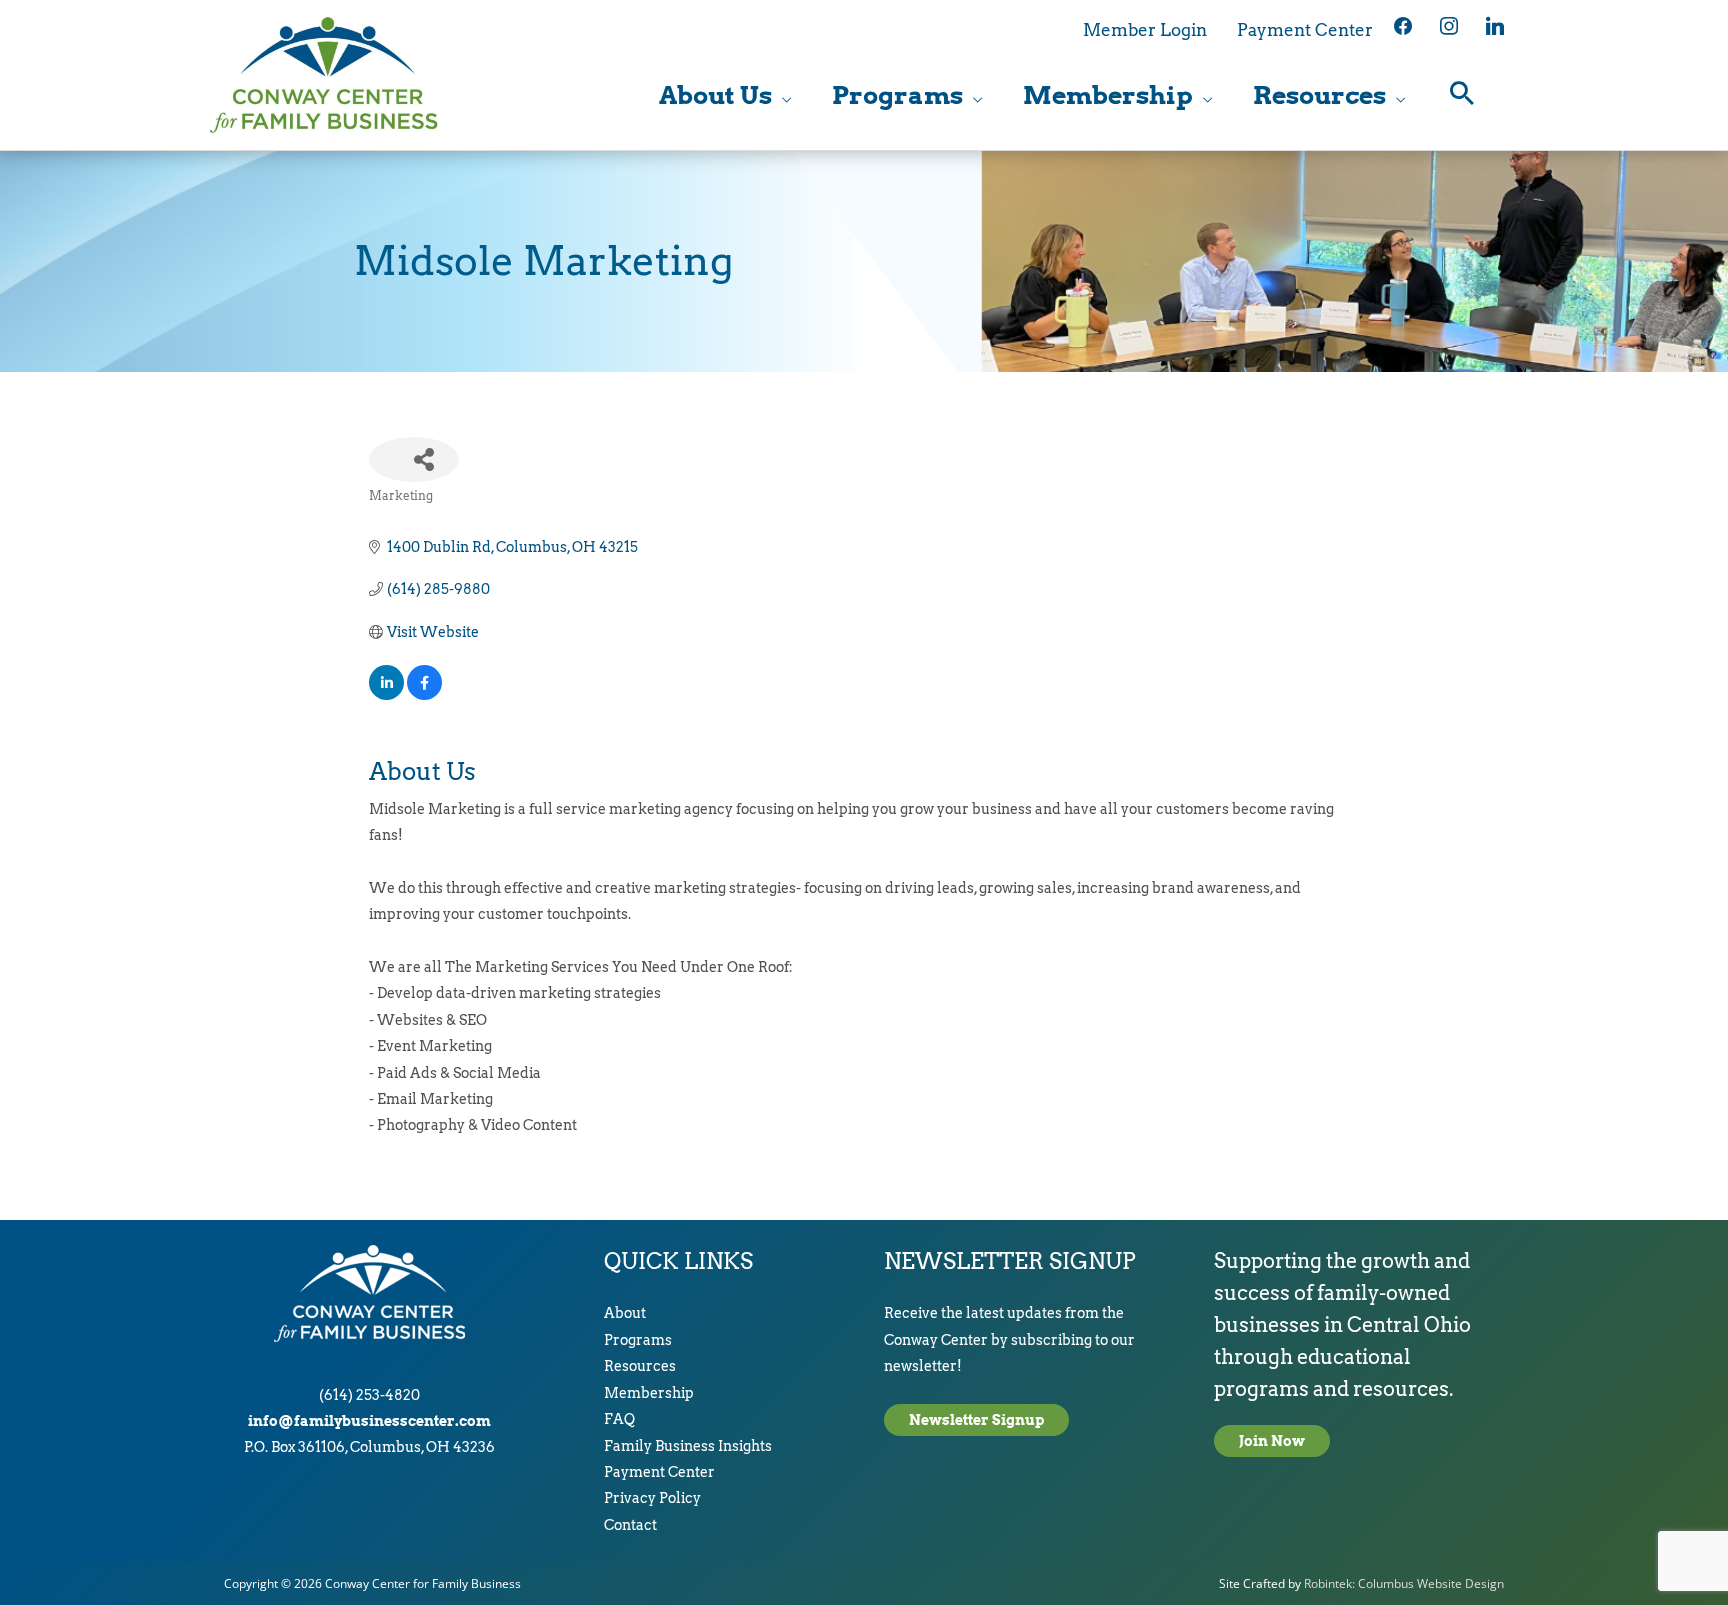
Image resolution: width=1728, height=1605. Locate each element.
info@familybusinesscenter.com (369, 1421)
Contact (630, 1525)
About (625, 1313)
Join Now (1272, 1441)
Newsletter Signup (976, 1420)
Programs (638, 1340)
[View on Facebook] (424, 695)
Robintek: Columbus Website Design (1404, 1583)
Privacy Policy (652, 1498)
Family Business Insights (688, 1446)
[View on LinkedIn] (386, 695)
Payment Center (659, 1472)
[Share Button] (414, 459)
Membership (649, 1393)
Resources (640, 1366)
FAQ (619, 1419)
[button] (1462, 95)
